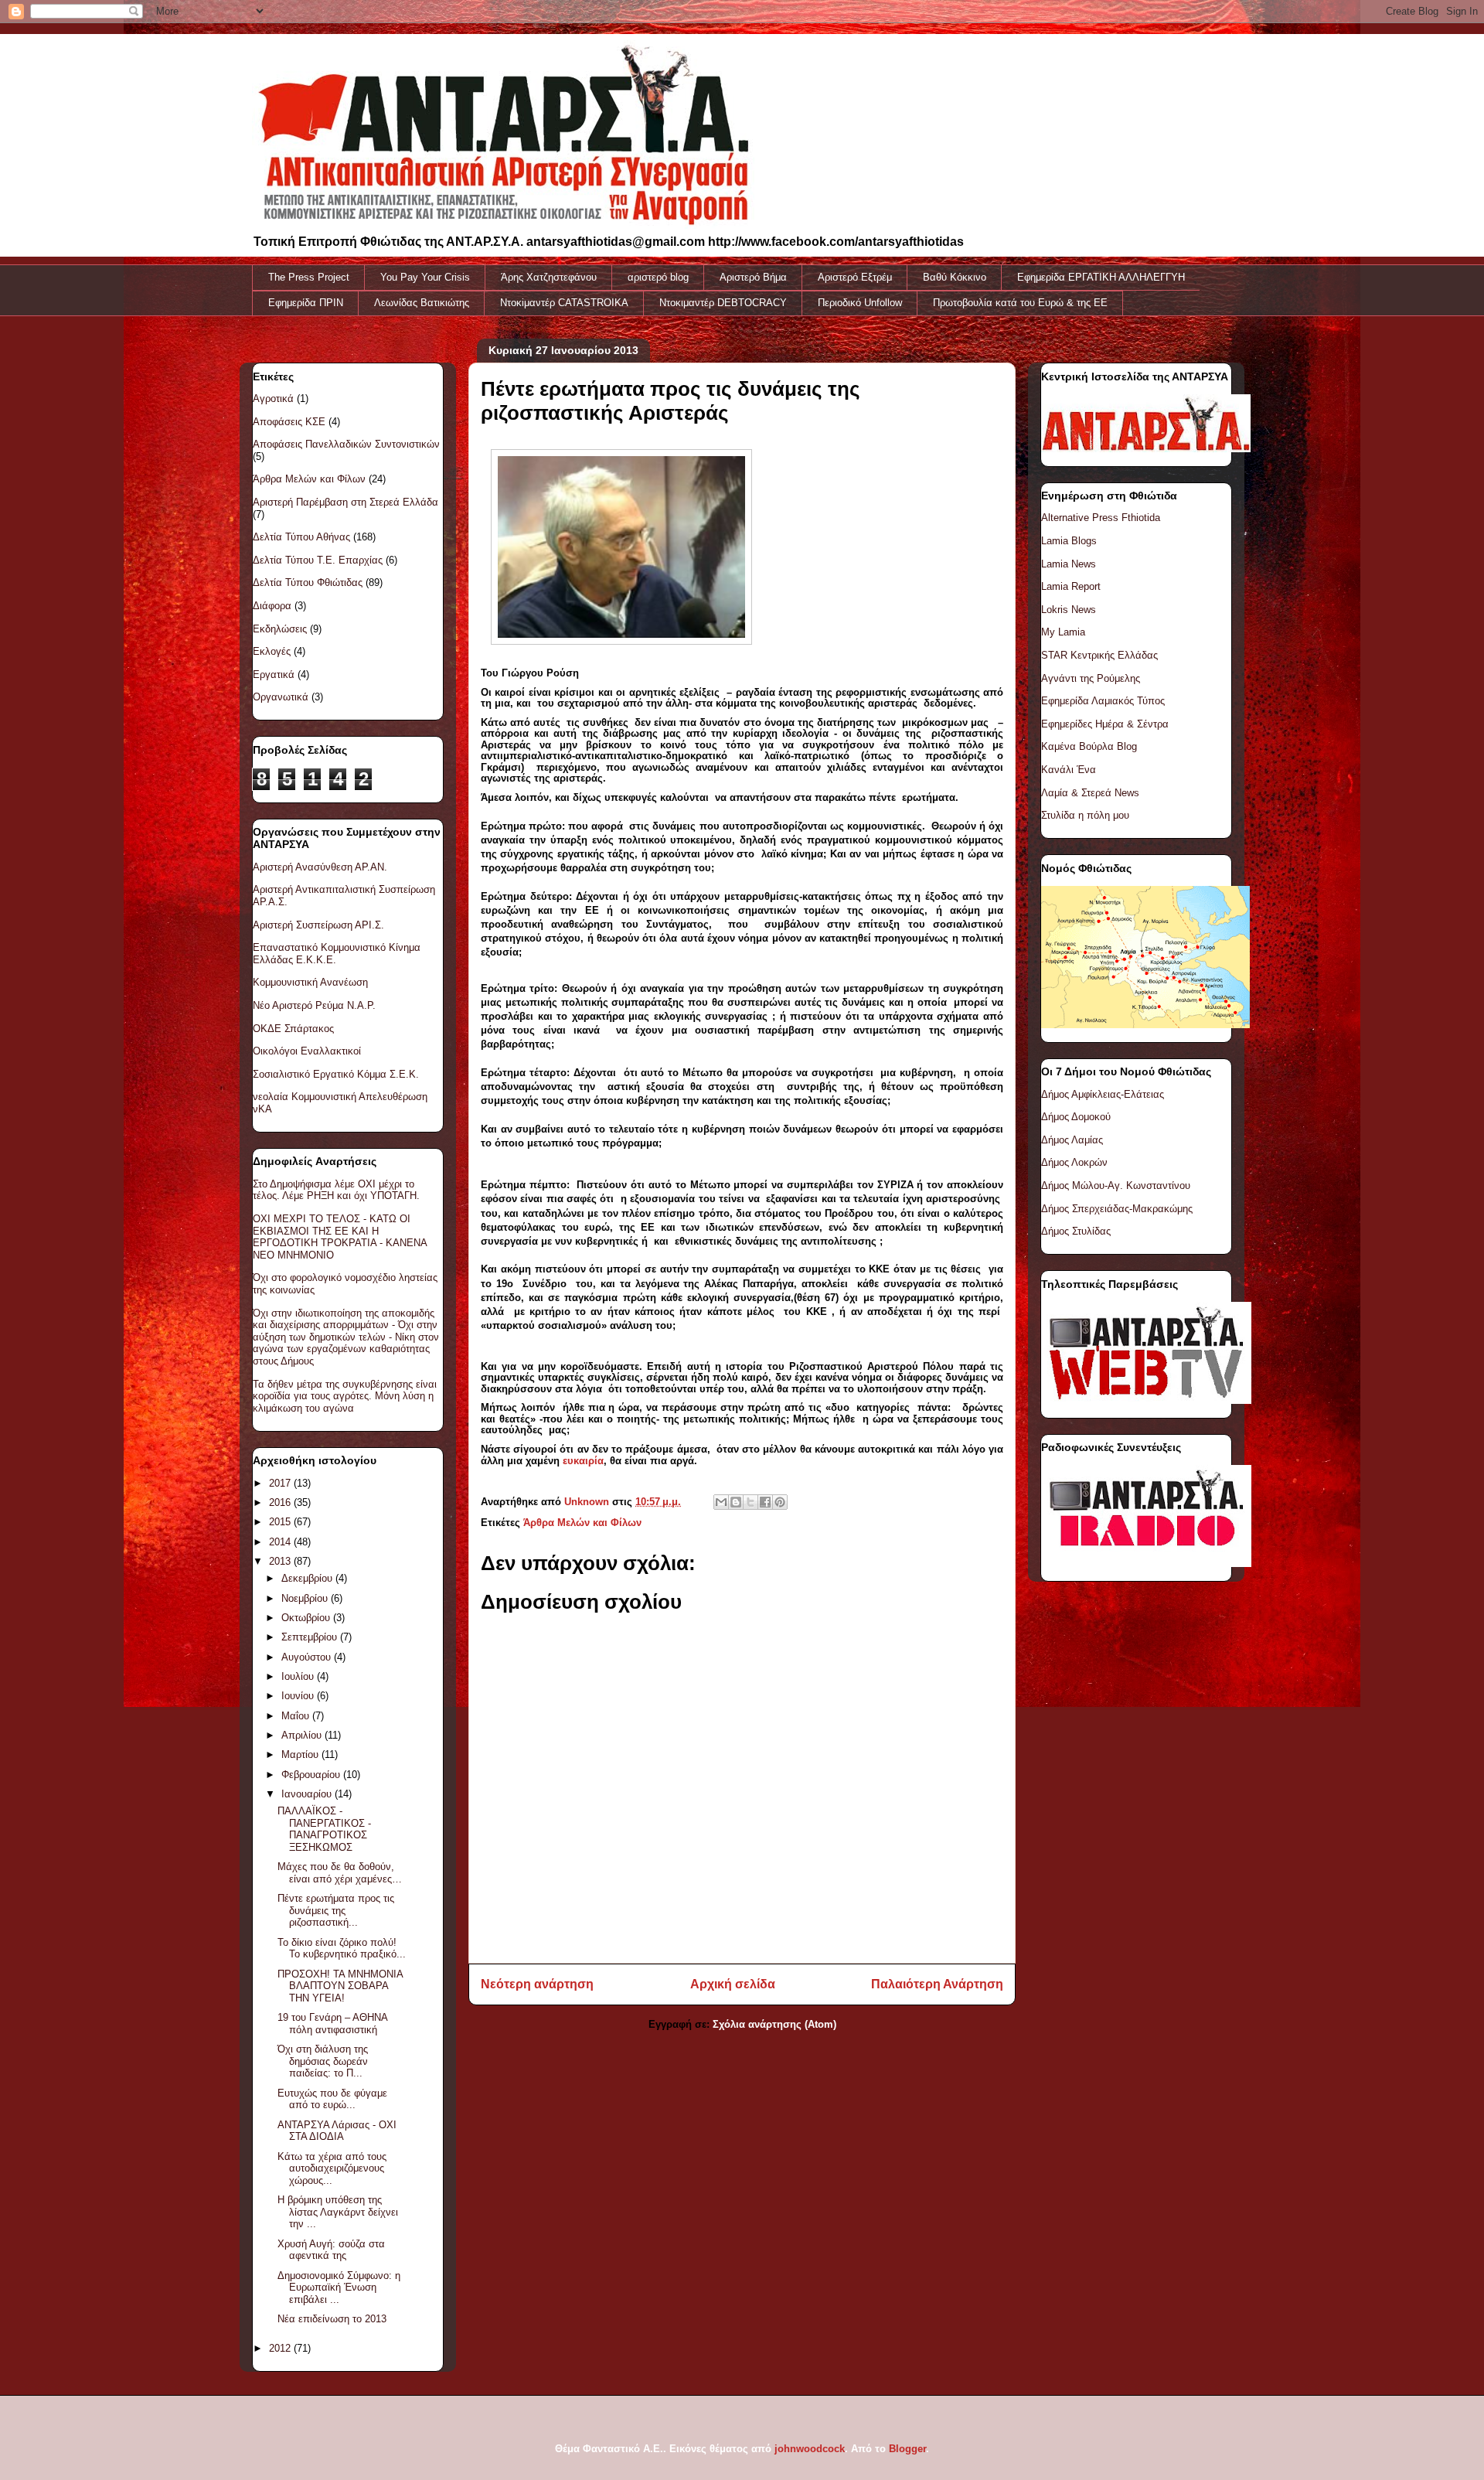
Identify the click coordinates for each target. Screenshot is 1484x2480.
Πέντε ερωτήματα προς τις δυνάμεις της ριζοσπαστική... (336, 1910)
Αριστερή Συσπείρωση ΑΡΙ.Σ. (318, 925)
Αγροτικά (273, 399)
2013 (281, 1561)
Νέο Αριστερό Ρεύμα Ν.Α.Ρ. (314, 1005)
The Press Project (309, 277)
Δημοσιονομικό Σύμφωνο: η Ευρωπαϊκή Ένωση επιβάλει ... (339, 2288)
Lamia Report (1071, 586)
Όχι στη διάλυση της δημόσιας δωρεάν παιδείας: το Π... (323, 2061)
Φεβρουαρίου (312, 1775)
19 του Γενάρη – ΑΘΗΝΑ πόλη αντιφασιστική (332, 2024)
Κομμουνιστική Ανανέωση (310, 982)
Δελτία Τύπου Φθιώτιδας (308, 583)
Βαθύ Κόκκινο (955, 277)
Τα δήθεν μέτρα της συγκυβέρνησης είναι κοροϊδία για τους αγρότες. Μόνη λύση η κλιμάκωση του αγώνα (345, 1396)
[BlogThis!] (736, 1502)
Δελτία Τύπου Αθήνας (301, 537)
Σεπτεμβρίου (311, 1637)
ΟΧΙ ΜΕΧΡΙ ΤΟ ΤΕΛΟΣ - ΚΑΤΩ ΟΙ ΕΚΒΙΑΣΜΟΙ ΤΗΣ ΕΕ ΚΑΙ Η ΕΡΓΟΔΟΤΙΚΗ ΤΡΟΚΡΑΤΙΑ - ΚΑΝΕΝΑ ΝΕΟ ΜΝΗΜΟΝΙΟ (340, 1237)
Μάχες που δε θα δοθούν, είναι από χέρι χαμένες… (340, 1873)
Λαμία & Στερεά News (1090, 793)
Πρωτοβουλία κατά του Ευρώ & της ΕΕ (1020, 303)
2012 (281, 2348)
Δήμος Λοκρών (1074, 1162)
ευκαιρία (583, 1461)
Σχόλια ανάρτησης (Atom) (774, 2024)
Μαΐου (297, 1716)
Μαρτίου (301, 1754)
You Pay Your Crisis (425, 277)
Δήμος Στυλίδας (1076, 1231)
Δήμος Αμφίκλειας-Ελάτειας (1103, 1094)
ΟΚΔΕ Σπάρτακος (293, 1029)
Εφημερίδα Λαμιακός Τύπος (1103, 701)
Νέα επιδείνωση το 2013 (332, 2319)
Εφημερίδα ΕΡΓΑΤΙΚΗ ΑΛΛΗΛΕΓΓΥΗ (1101, 277)
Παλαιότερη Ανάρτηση (937, 1984)
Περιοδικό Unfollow (860, 303)
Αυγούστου (308, 1657)
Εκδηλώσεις (280, 629)
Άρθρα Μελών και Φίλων (582, 1523)
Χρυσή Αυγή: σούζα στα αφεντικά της (331, 2250)
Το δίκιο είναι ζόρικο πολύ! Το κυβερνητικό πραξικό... (342, 1949)
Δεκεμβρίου (308, 1578)
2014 (281, 1542)
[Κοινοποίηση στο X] (751, 1502)
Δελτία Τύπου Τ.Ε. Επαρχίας (318, 560)
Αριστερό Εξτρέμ (855, 277)
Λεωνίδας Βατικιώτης (422, 303)
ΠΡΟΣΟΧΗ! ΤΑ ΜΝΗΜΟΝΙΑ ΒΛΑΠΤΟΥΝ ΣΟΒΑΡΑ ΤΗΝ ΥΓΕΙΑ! (340, 1986)
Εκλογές (272, 651)
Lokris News (1069, 610)
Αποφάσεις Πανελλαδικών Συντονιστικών (346, 444)
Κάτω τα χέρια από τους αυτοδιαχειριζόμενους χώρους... (332, 2168)
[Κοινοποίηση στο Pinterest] (780, 1502)
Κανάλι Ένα (1069, 770)
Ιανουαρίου (308, 1794)
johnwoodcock (810, 2449)
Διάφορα (272, 606)
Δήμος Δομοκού (1076, 1117)
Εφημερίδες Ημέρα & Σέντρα (1105, 724)
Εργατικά (274, 675)
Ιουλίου (299, 1676)
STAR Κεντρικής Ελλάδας (1099, 655)
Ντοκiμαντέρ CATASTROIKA (564, 303)
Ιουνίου (299, 1696)
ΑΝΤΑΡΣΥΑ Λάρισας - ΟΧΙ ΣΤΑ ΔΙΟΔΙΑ (337, 2131)
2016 (281, 1502)
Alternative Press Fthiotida (1101, 518)
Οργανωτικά (281, 697)
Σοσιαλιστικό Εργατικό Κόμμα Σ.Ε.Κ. (336, 1074)
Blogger (907, 2449)
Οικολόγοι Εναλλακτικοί (307, 1051)
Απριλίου (303, 1735)
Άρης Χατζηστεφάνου (549, 277)
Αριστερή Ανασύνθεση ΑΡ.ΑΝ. (320, 867)
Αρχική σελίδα (733, 1984)
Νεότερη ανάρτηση (537, 1984)
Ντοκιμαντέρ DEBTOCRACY (723, 303)
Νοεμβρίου (306, 1598)
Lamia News (1069, 564)
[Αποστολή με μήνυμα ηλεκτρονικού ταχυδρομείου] (721, 1502)
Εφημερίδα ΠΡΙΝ (306, 303)
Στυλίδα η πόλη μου (1085, 815)
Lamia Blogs (1069, 541)
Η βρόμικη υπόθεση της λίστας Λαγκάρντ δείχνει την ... (338, 2212)
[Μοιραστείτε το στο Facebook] (765, 1502)
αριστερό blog (658, 277)
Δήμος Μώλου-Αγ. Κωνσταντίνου (1116, 1185)
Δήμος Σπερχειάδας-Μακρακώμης (1117, 1209)
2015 (281, 1522)
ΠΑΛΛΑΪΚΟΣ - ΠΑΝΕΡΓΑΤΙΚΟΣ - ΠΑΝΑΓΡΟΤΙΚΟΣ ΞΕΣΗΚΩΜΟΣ (324, 1829)
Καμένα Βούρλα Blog (1089, 746)
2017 (281, 1483)
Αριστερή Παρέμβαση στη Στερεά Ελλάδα (345, 502)
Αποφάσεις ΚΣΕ (289, 422)
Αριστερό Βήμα (753, 277)
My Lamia (1063, 632)
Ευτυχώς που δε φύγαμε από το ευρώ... (332, 2099)
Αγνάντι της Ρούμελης (1091, 678)
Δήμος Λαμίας (1072, 1140)
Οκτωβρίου (307, 1618)
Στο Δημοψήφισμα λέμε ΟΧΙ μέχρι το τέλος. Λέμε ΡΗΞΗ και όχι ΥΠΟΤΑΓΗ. (336, 1190)
